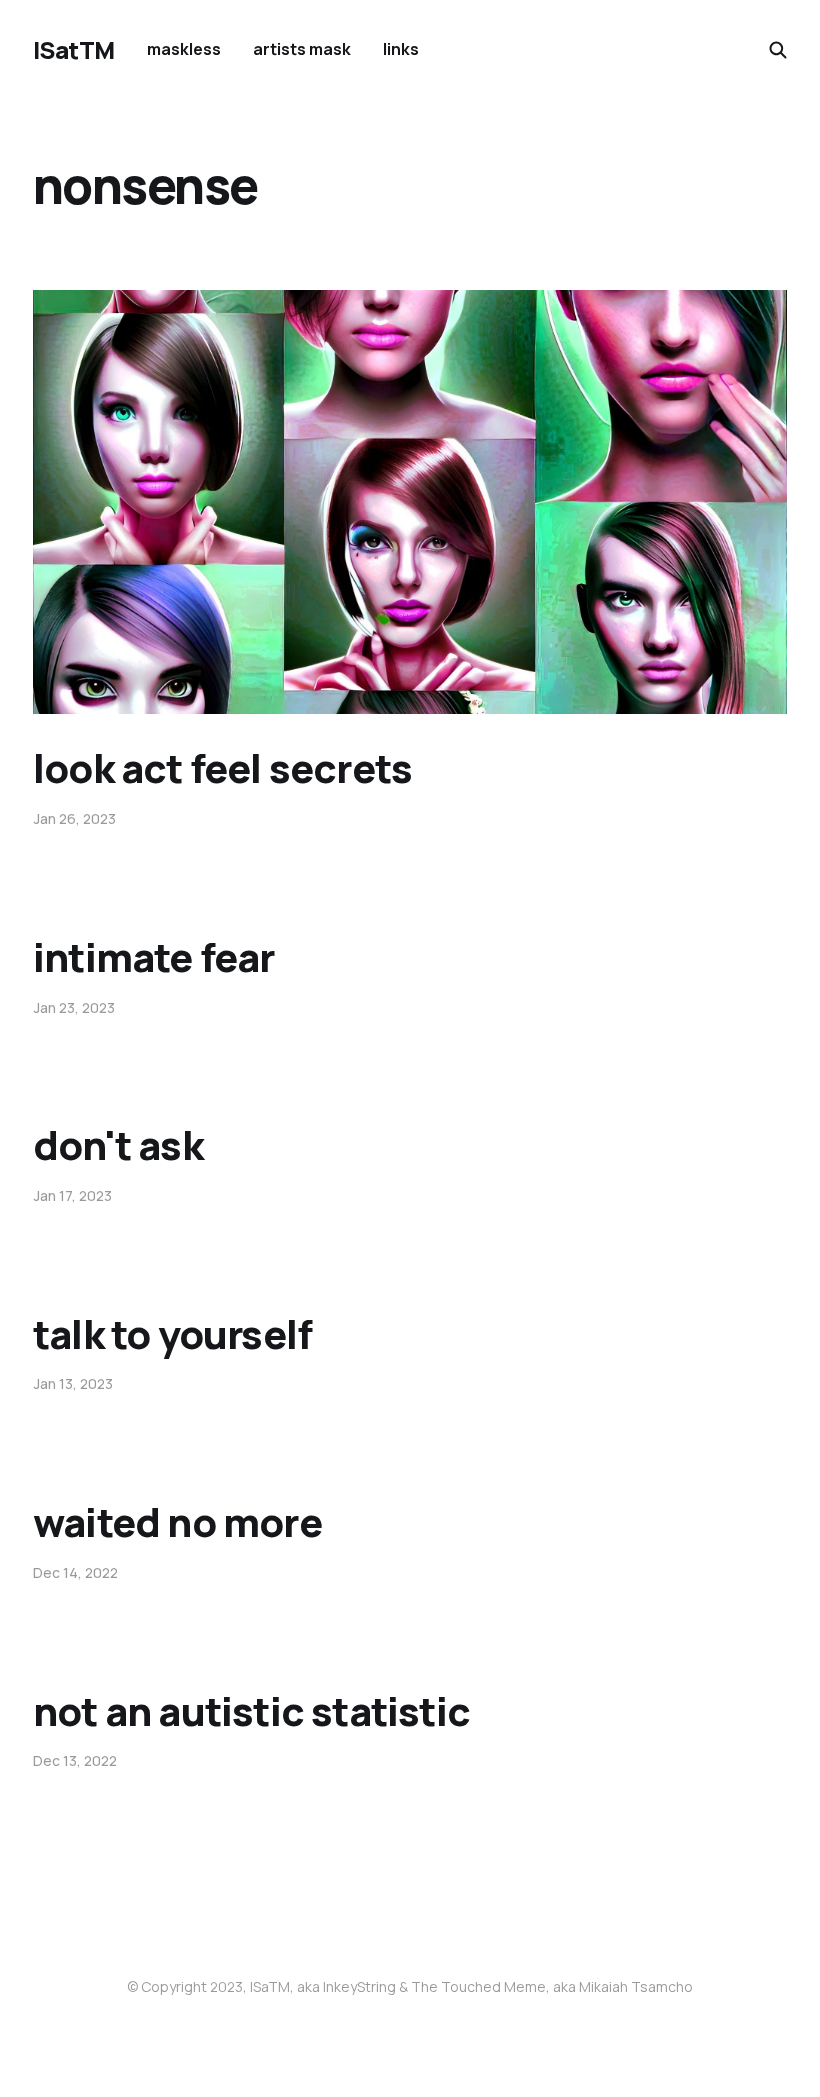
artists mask (302, 49)
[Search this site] (778, 50)
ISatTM (74, 50)
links (401, 49)
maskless (184, 49)
